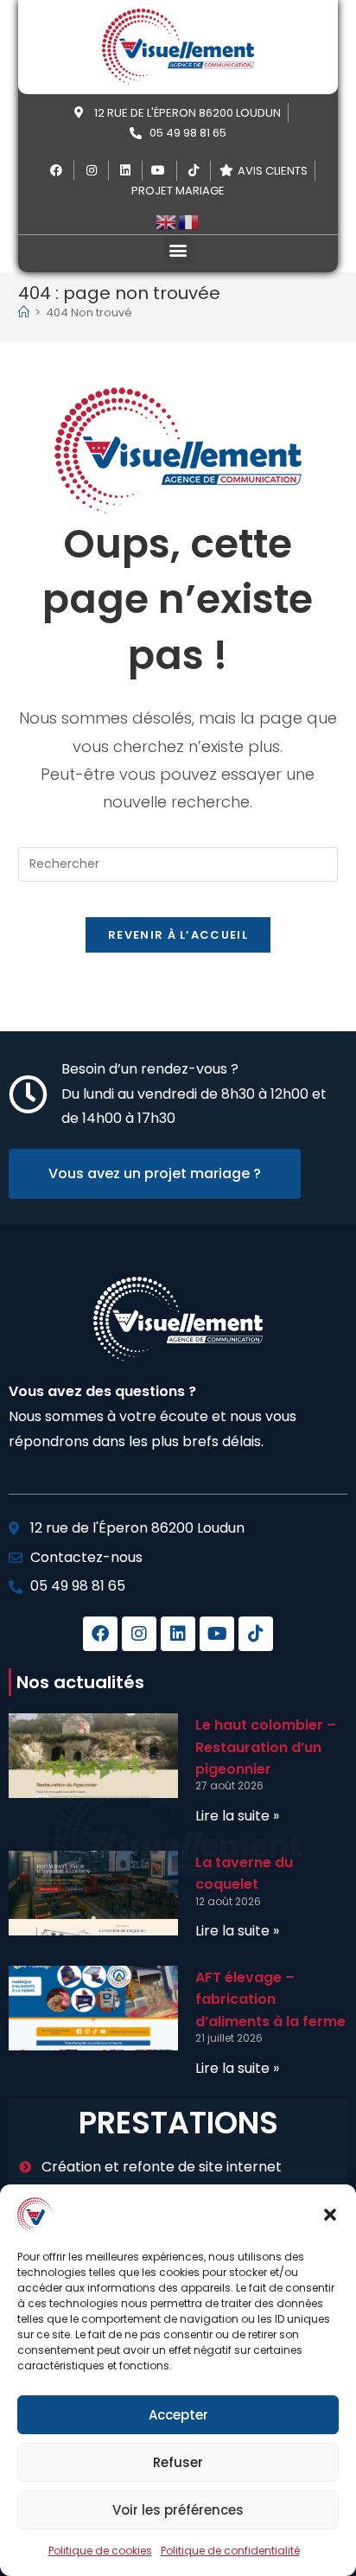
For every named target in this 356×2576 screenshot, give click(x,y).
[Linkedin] (178, 1634)
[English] (167, 221)
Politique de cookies (100, 2550)
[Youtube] (217, 1634)
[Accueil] (24, 312)
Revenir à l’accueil (178, 935)
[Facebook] (100, 1634)
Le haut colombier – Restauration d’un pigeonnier (266, 1747)
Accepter (178, 2415)
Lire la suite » (237, 1816)
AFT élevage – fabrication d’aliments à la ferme (270, 1999)
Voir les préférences (178, 2510)
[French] (189, 221)
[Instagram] (139, 1634)
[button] (330, 2215)
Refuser (178, 2462)
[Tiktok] (256, 1634)
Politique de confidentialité (230, 2550)
